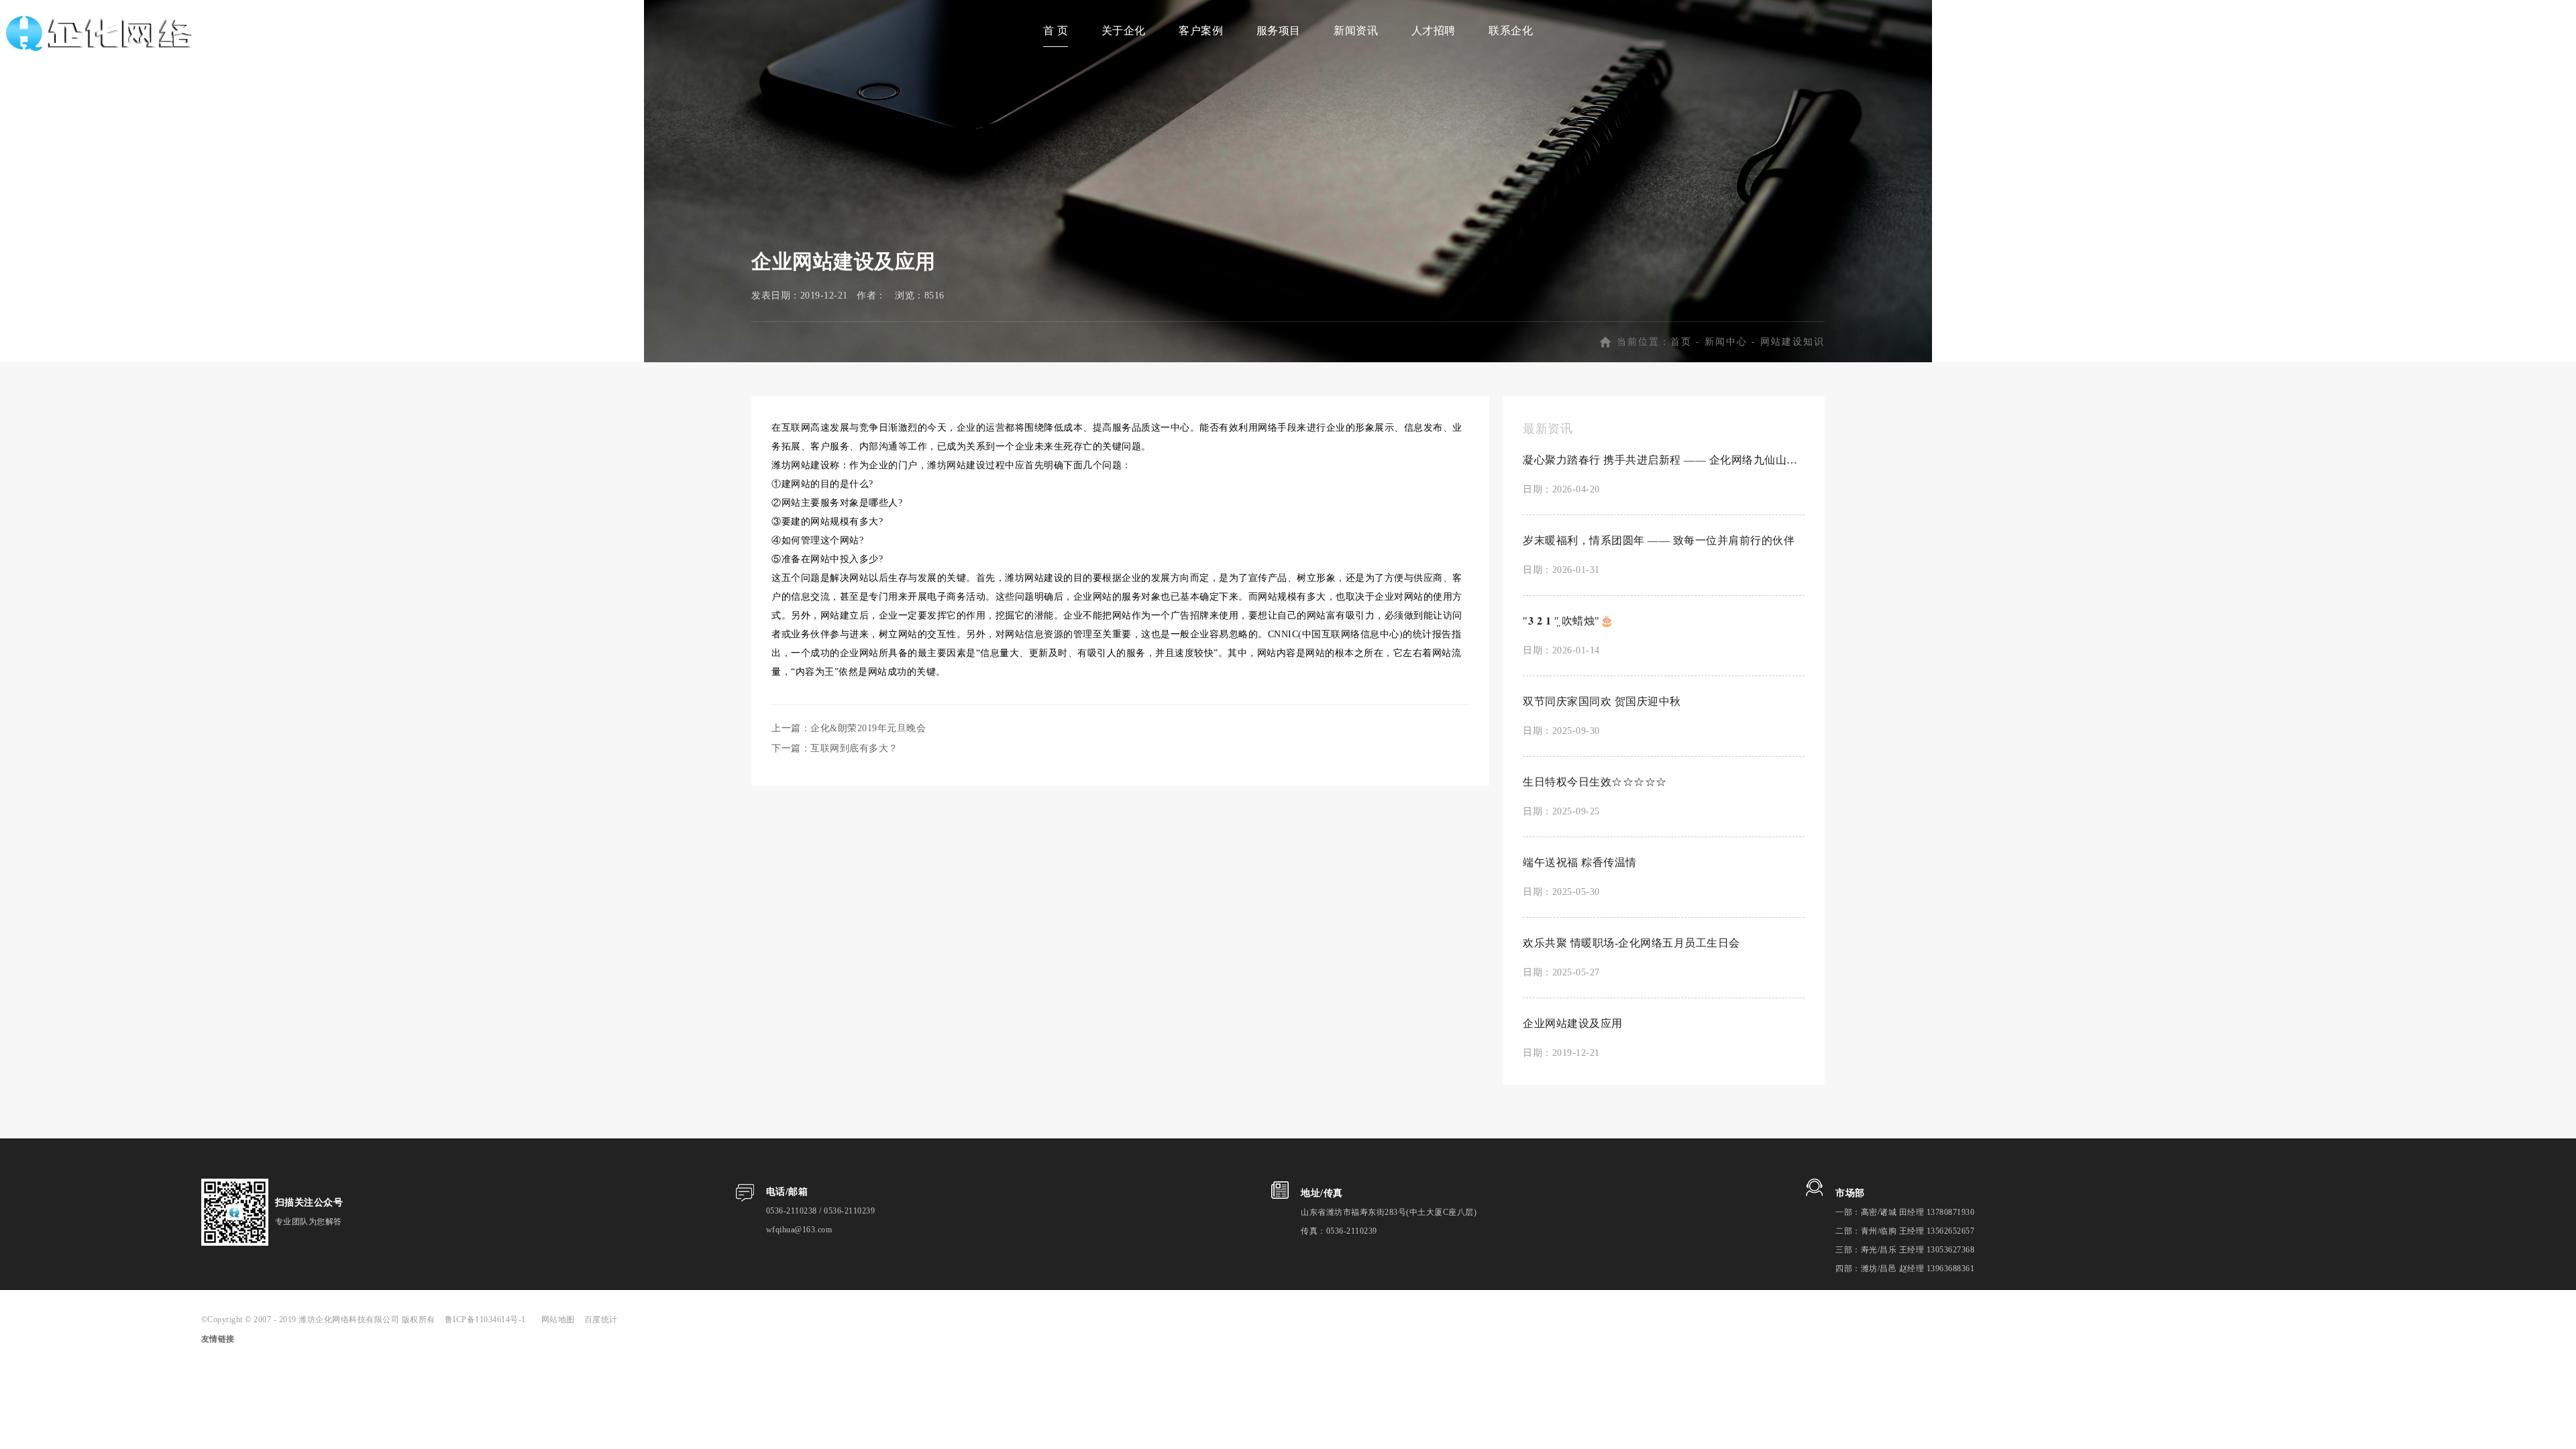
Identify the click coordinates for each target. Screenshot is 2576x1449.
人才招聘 (1434, 31)
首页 (1681, 342)
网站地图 (558, 1320)
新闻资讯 (1356, 31)
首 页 (1056, 31)
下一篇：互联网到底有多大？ (835, 748)
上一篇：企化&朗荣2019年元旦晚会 (849, 728)
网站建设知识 (1792, 342)
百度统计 (601, 1320)
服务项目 (1279, 31)
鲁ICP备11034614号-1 (490, 1320)
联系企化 (1511, 31)
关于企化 (1124, 31)
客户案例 (1201, 31)
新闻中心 (1726, 342)
